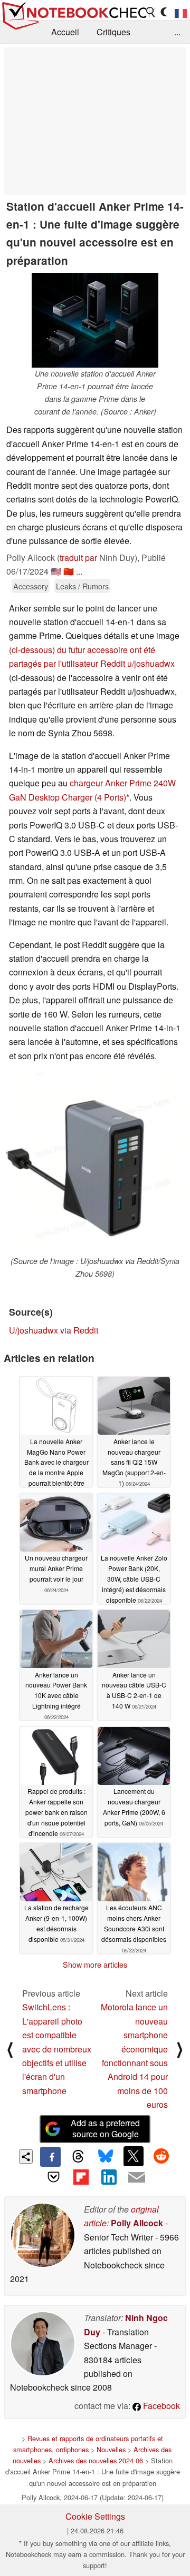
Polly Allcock (137, 2223)
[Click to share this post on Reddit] (161, 2156)
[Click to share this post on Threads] (78, 2157)
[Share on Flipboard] (81, 2177)
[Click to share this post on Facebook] (50, 2157)
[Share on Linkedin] (109, 2177)
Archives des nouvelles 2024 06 (96, 2460)
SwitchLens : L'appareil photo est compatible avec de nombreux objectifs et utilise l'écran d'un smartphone (57, 2049)
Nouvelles (111, 2449)
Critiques (113, 32)
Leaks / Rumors (82, 586)
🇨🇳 (69, 571)
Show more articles (95, 1965)
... (177, 32)
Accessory (31, 586)
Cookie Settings (95, 2516)
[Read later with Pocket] (53, 2177)
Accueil (65, 32)
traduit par (78, 557)
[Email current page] (136, 2178)
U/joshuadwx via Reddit (54, 1330)
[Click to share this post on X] (134, 2156)
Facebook (160, 2406)
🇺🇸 (56, 571)
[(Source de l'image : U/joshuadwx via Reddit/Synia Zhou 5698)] (95, 1164)
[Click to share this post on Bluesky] (106, 2157)
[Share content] (26, 2156)
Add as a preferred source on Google (105, 2128)
